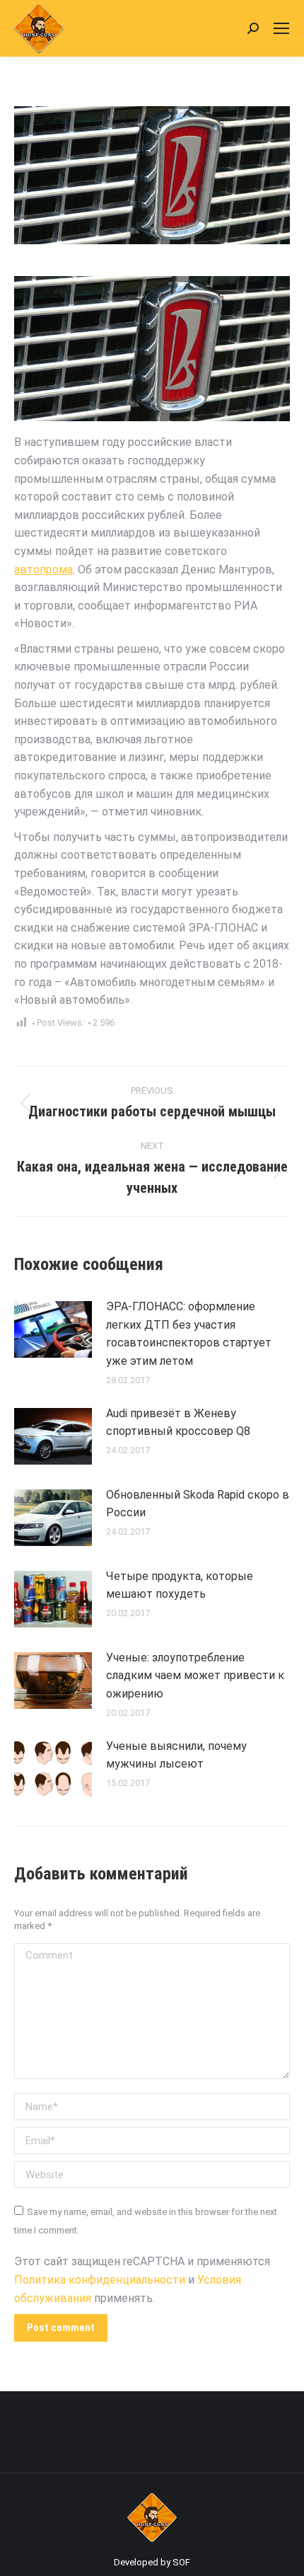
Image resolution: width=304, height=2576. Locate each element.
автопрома (43, 569)
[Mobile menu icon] (281, 28)
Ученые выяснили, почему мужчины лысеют (176, 1755)
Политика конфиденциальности (100, 2280)
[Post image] (53, 1329)
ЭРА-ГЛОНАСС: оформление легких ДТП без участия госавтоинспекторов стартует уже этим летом (189, 1334)
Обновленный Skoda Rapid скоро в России (198, 1504)
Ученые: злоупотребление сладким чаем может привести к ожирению (195, 1676)
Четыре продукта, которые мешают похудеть (180, 1585)
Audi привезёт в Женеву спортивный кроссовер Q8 (178, 1422)
